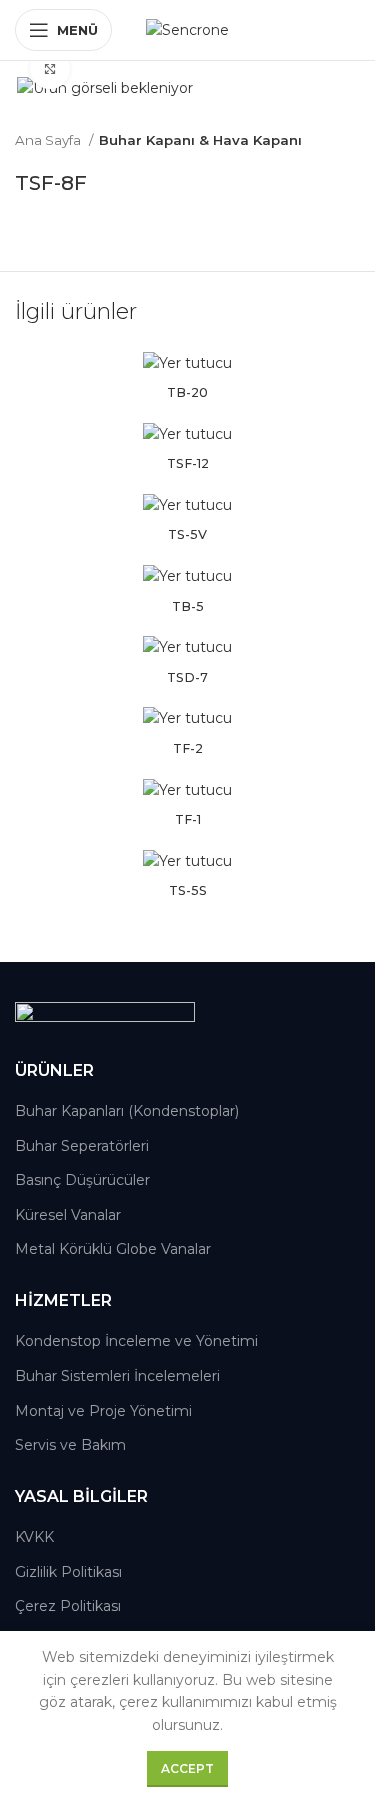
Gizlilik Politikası (68, 1572)
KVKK (34, 1537)
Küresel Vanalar (68, 1215)
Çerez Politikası (68, 1606)
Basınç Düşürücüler (82, 1180)
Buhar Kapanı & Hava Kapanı (200, 140)
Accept (187, 1768)
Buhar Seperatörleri (82, 1146)
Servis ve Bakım (70, 1445)
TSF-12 (188, 463)
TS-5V (187, 534)
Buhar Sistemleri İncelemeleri (117, 1376)
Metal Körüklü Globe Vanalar (113, 1249)
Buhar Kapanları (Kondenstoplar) (127, 1111)
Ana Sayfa (49, 140)
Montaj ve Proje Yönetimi (103, 1411)
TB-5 (188, 606)
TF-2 (188, 748)
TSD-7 (187, 677)
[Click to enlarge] (50, 69)
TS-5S (188, 890)
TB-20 (187, 392)
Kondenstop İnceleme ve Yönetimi (136, 1341)
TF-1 (188, 819)
